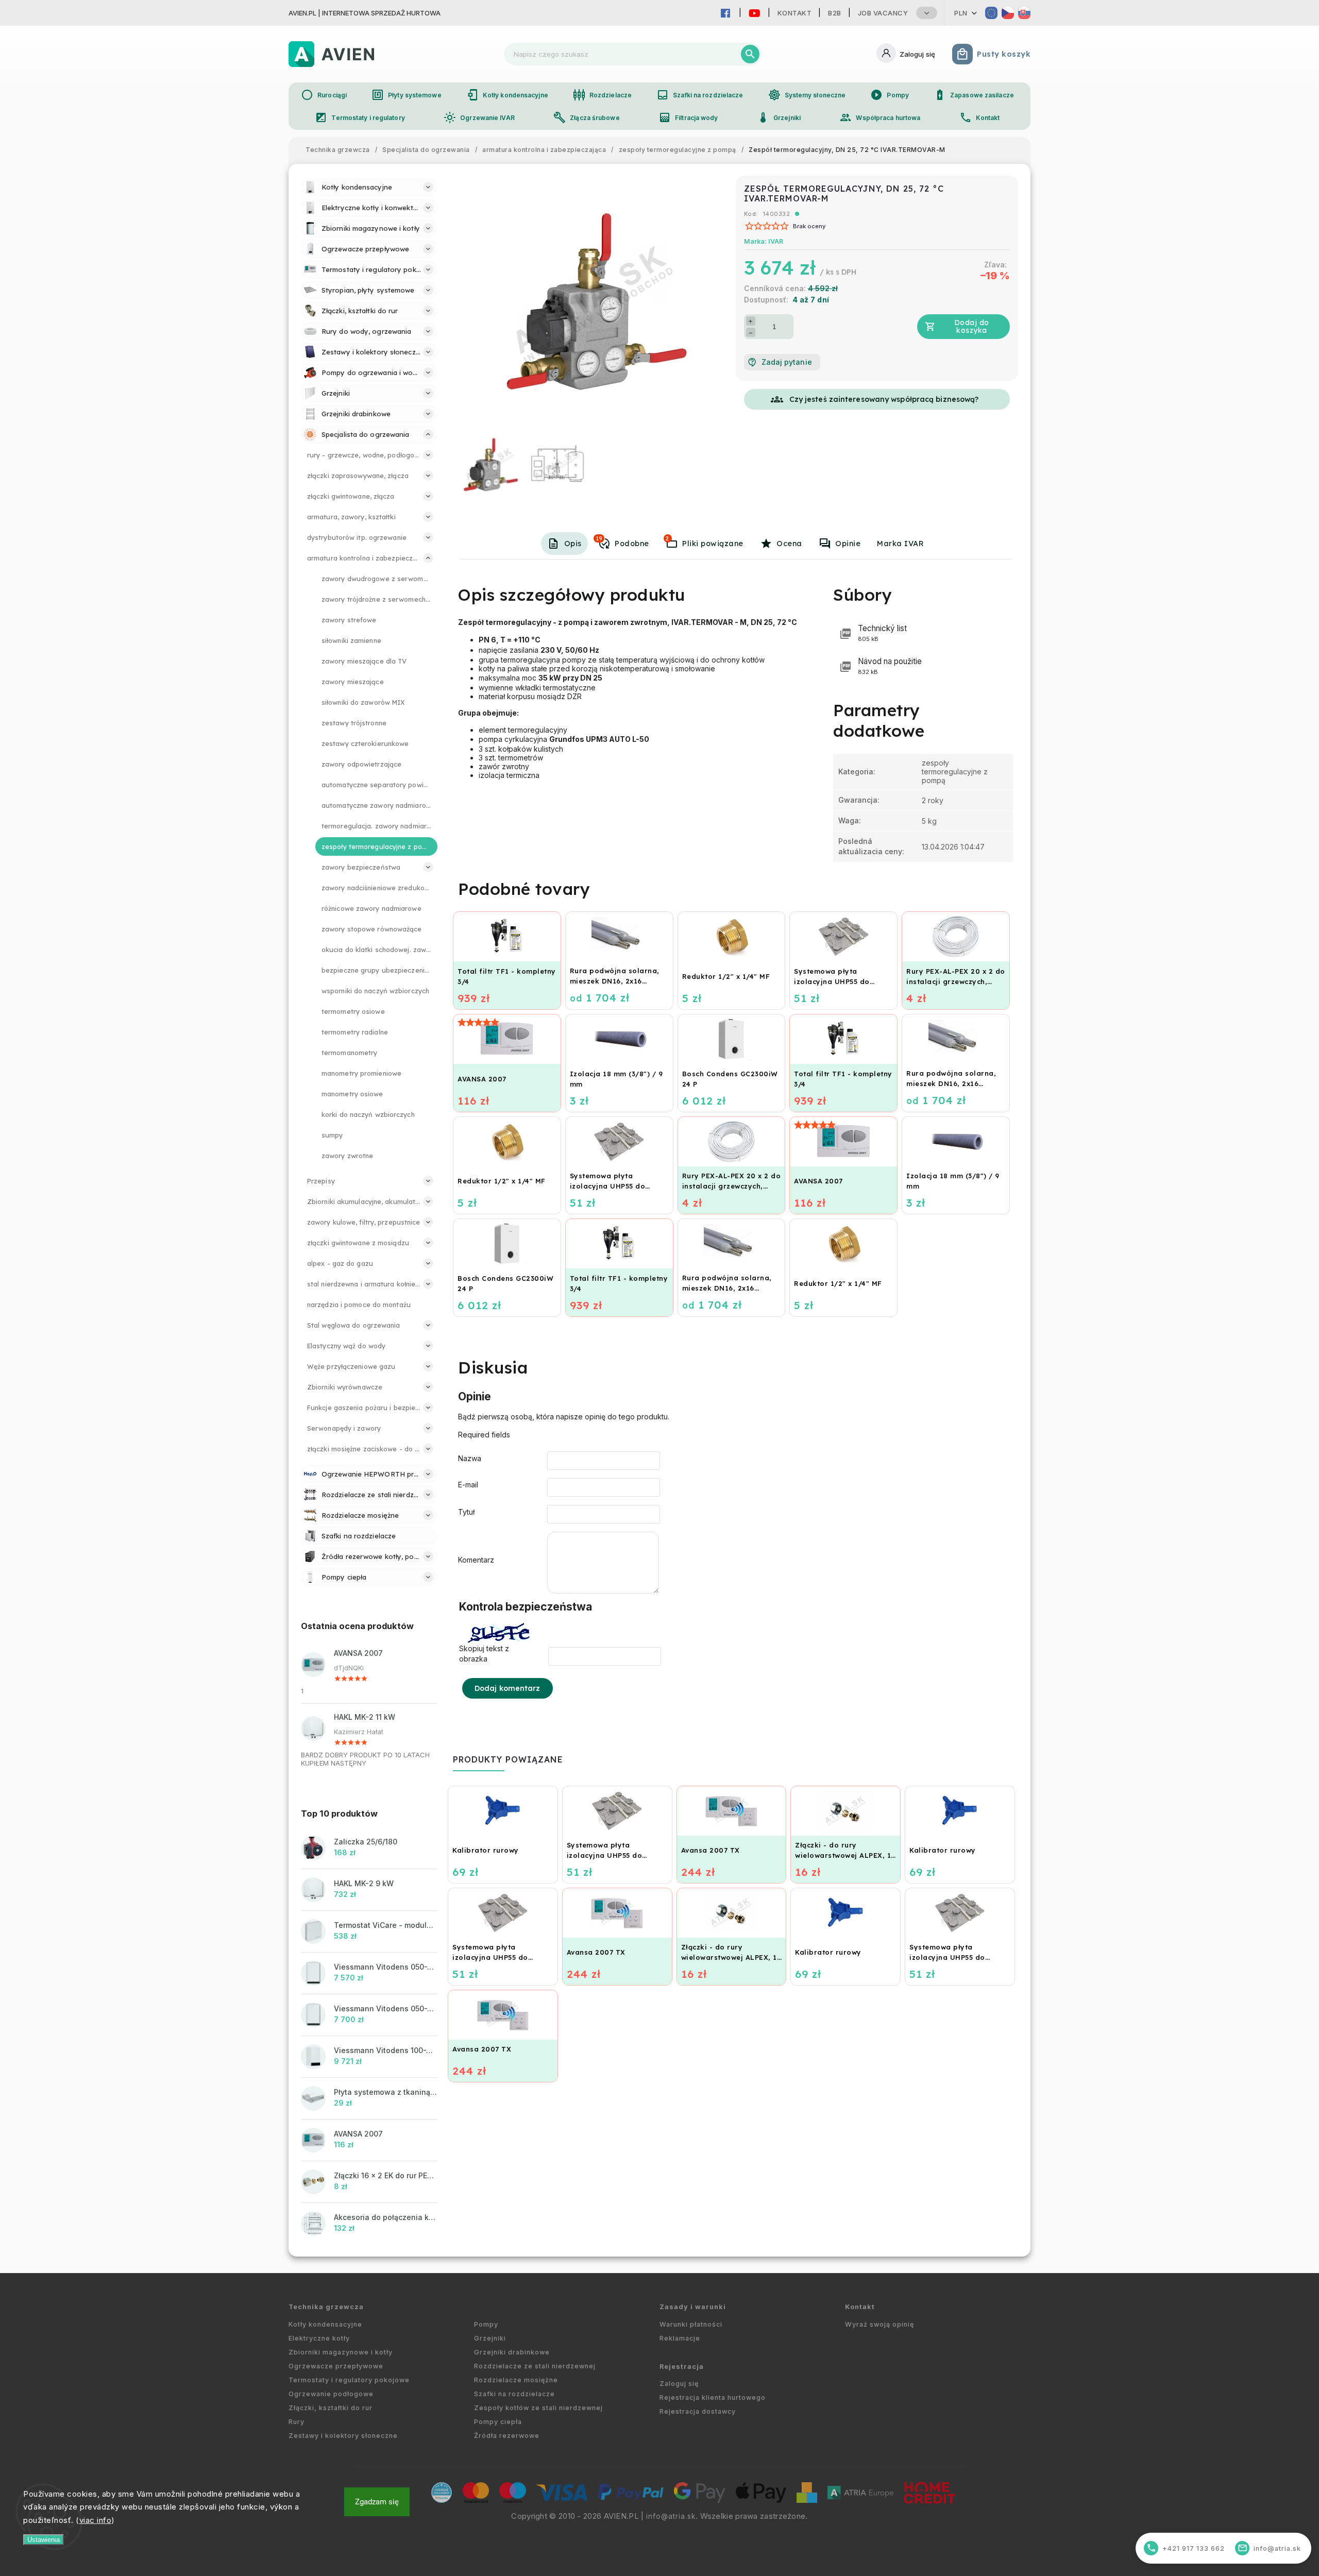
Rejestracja (682, 2367)
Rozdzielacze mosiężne (516, 2380)
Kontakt (795, 13)
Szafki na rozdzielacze (700, 95)
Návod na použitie (890, 666)
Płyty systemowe (407, 95)
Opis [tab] (573, 544)
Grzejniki (779, 117)
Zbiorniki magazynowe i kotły (341, 2352)
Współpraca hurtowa (880, 117)
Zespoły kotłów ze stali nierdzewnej (538, 2408)
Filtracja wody (688, 117)
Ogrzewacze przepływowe (336, 2366)
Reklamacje (680, 2338)
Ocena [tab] (789, 544)
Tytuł (466, 1512)
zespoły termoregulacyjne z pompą (955, 772)
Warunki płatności (691, 2324)
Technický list (882, 633)
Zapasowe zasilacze (974, 95)
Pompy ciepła (498, 2422)
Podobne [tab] (622, 541)
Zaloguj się (679, 2384)
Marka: (764, 241)
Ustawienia (44, 2540)
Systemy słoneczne (807, 95)
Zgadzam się (377, 2502)
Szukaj (750, 54)
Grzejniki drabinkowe (512, 2352)
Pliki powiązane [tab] (704, 541)
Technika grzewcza (326, 2307)
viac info (96, 2520)
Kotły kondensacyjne (507, 95)
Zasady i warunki (693, 2307)
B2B (835, 13)
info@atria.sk (671, 2516)
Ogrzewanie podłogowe (331, 2394)
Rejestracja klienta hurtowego (713, 2397)
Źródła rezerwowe (507, 2436)
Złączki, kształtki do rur (331, 2408)
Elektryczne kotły (319, 2338)
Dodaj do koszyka (972, 326)
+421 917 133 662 (1186, 2548)
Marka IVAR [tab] (900, 544)
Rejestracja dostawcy (698, 2411)
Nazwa (470, 1458)
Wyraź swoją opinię (880, 2324)
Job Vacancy (883, 13)
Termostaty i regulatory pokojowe (349, 2380)
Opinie (848, 544)
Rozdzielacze (602, 95)
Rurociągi (324, 95)
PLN (961, 13)
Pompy (890, 95)
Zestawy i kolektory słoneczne (343, 2436)
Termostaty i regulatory (360, 117)
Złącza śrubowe (586, 117)
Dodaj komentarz (508, 1688)
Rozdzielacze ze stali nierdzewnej (535, 2366)
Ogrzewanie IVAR (479, 117)
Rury (297, 2422)
